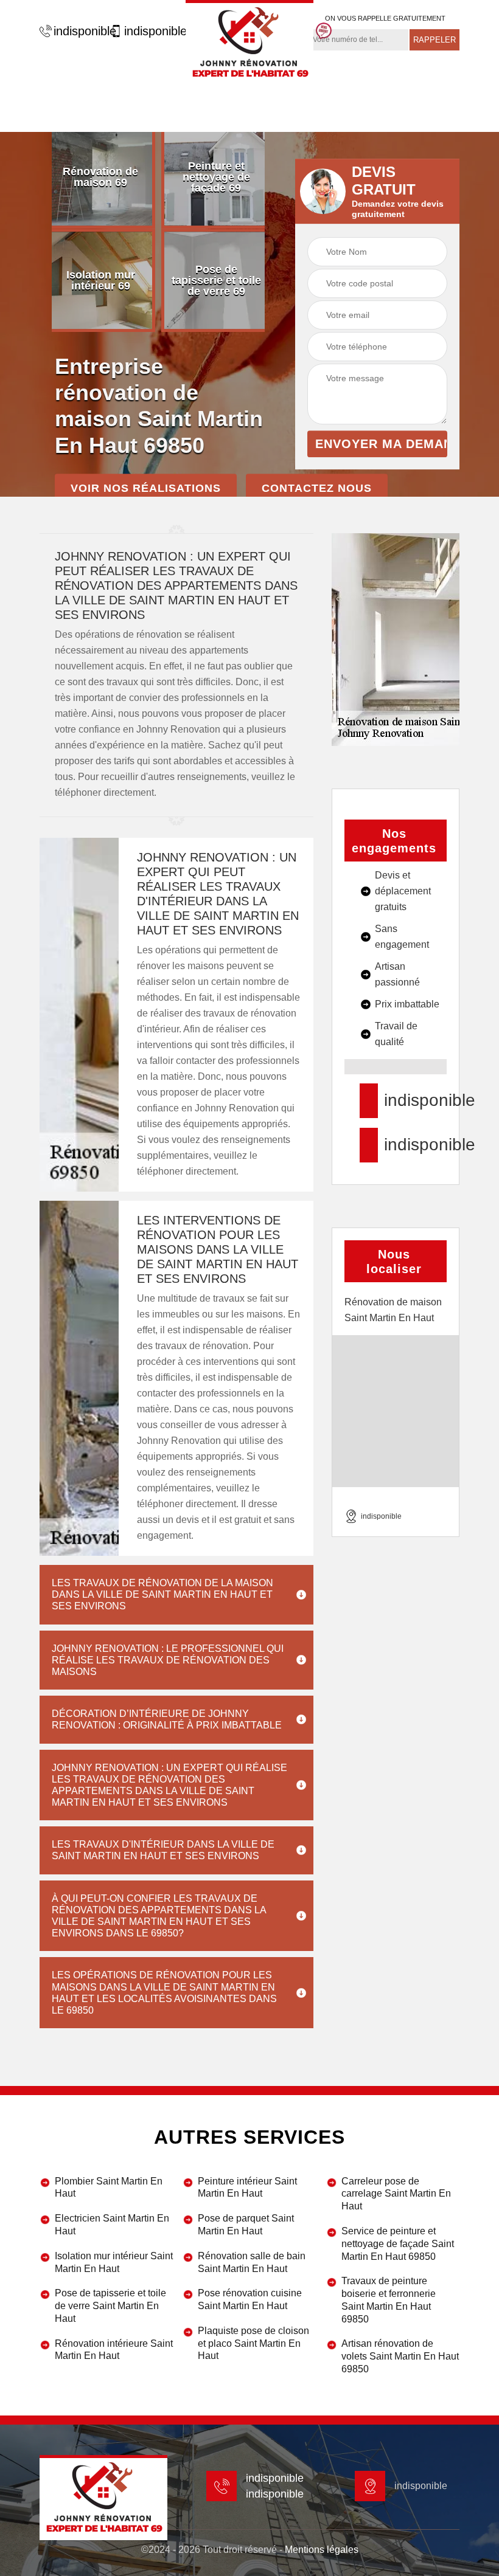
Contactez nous (317, 488)
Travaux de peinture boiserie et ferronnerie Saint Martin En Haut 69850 (389, 2300)
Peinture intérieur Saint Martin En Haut (247, 2188)
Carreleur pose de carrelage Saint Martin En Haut (396, 2194)
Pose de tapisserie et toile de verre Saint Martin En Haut (110, 2306)
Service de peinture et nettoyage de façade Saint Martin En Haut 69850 (398, 2244)
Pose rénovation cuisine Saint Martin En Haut (250, 2299)
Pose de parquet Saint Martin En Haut (246, 2225)
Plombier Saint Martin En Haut (109, 2188)
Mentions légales (322, 2550)
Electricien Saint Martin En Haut (112, 2225)
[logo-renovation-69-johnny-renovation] (249, 43)
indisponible (79, 31)
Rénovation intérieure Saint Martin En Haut (114, 2350)
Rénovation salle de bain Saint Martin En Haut (252, 2262)
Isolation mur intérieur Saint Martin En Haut (114, 2262)
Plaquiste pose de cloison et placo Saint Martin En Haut (253, 2343)
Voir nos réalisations (146, 488)
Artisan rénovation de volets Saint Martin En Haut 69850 (400, 2356)
